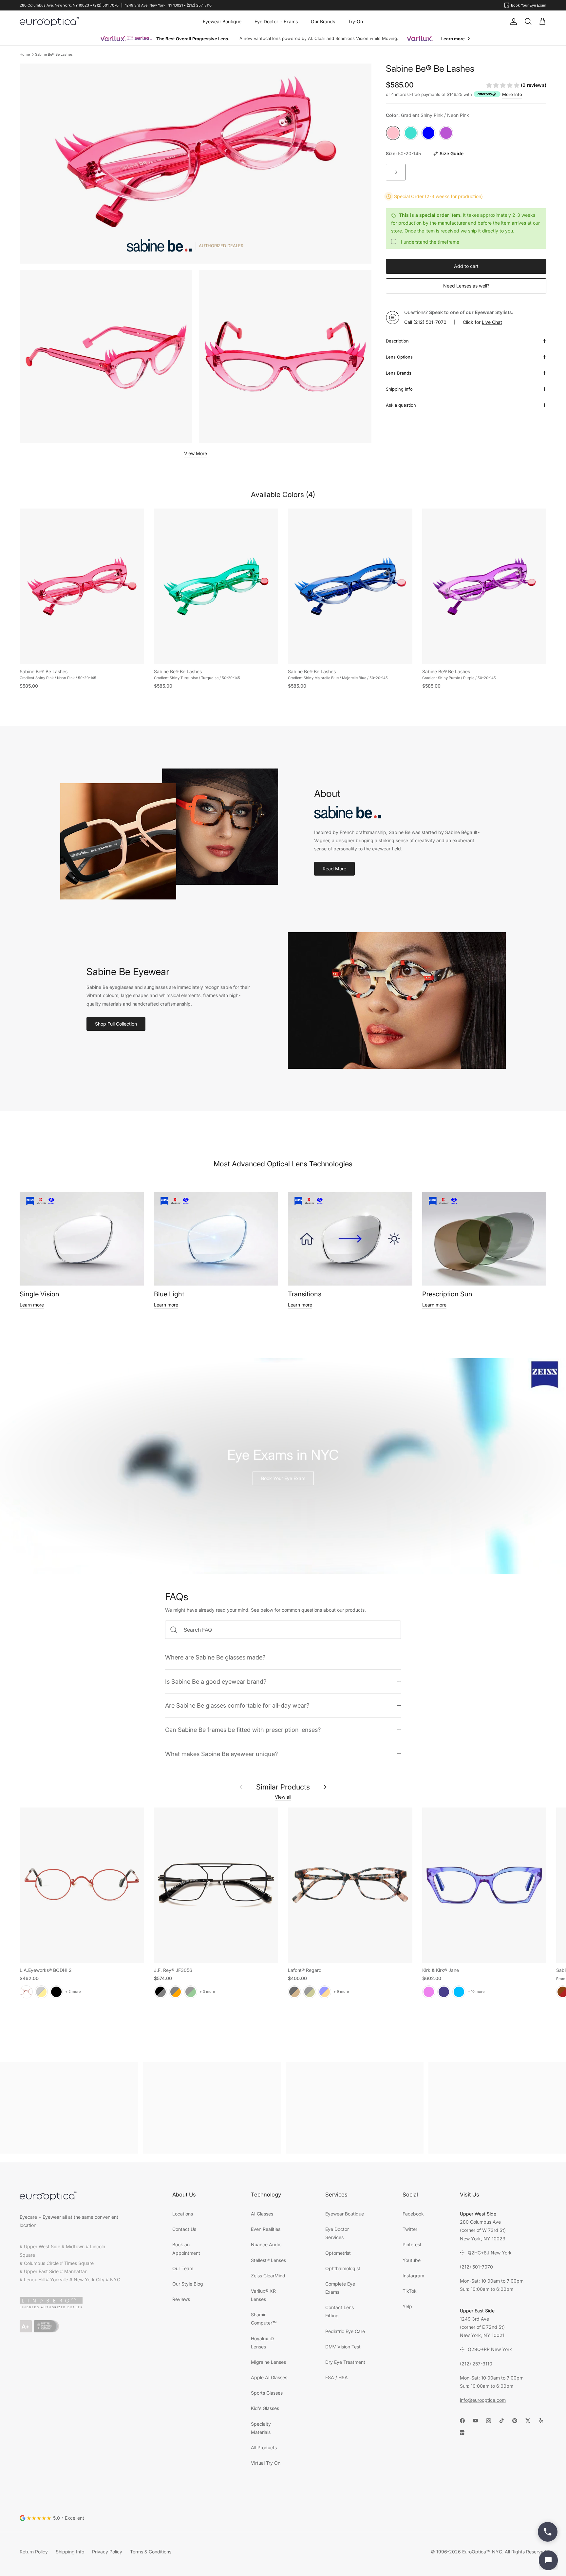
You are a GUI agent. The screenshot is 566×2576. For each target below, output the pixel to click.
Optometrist (338, 2253)
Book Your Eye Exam (283, 1478)
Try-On (356, 21)
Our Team (183, 2268)
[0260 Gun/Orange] (176, 1992)
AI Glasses (262, 2214)
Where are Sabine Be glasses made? (215, 1657)
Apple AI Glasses (269, 2377)
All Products (264, 2447)
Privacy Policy (107, 2552)
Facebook (413, 2214)
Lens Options (399, 357)
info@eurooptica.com (483, 2400)
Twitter (410, 2229)
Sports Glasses (267, 2393)
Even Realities (266, 2229)
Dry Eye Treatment (345, 2362)
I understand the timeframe (430, 242)
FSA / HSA (337, 2377)
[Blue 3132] (325, 1992)
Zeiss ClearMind (268, 2276)
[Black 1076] (310, 1992)
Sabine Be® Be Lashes (54, 54)
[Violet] (429, 1992)
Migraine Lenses (268, 2362)
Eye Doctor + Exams (276, 21)
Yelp (407, 2306)
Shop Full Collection (116, 1024)
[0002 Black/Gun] (160, 1992)
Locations (183, 2214)
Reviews (181, 2299)
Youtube (412, 2260)
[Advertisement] (69, 2108)
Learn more (32, 1305)
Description (397, 341)
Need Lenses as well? (466, 286)
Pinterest (412, 2244)
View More (196, 453)
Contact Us (184, 2229)
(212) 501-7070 (430, 322)
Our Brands (323, 21)
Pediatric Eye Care (345, 2331)
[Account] (512, 22)
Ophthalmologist (343, 2268)
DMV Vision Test (343, 2347)
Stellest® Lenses (268, 2260)
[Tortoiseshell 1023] (294, 1992)
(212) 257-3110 (476, 2364)
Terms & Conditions (151, 2552)
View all (283, 1797)
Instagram (413, 2276)
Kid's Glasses (265, 2408)
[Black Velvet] (56, 1992)
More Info (512, 94)
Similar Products (283, 1787)
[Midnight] (444, 1992)
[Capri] (459, 1992)
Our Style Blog (188, 2284)
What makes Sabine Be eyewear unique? (221, 1754)
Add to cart (466, 266)
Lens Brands (399, 373)
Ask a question (401, 405)
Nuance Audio (266, 2244)
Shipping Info (399, 389)
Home (25, 54)
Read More (334, 869)
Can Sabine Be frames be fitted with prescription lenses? (243, 1730)
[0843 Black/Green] (191, 1992)
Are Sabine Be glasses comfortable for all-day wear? (237, 1705)
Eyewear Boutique (222, 21)
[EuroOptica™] (49, 22)
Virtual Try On (266, 2463)
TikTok (410, 2291)
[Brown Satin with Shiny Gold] (41, 1992)
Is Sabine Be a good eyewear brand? (216, 1681)
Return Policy (34, 2552)
